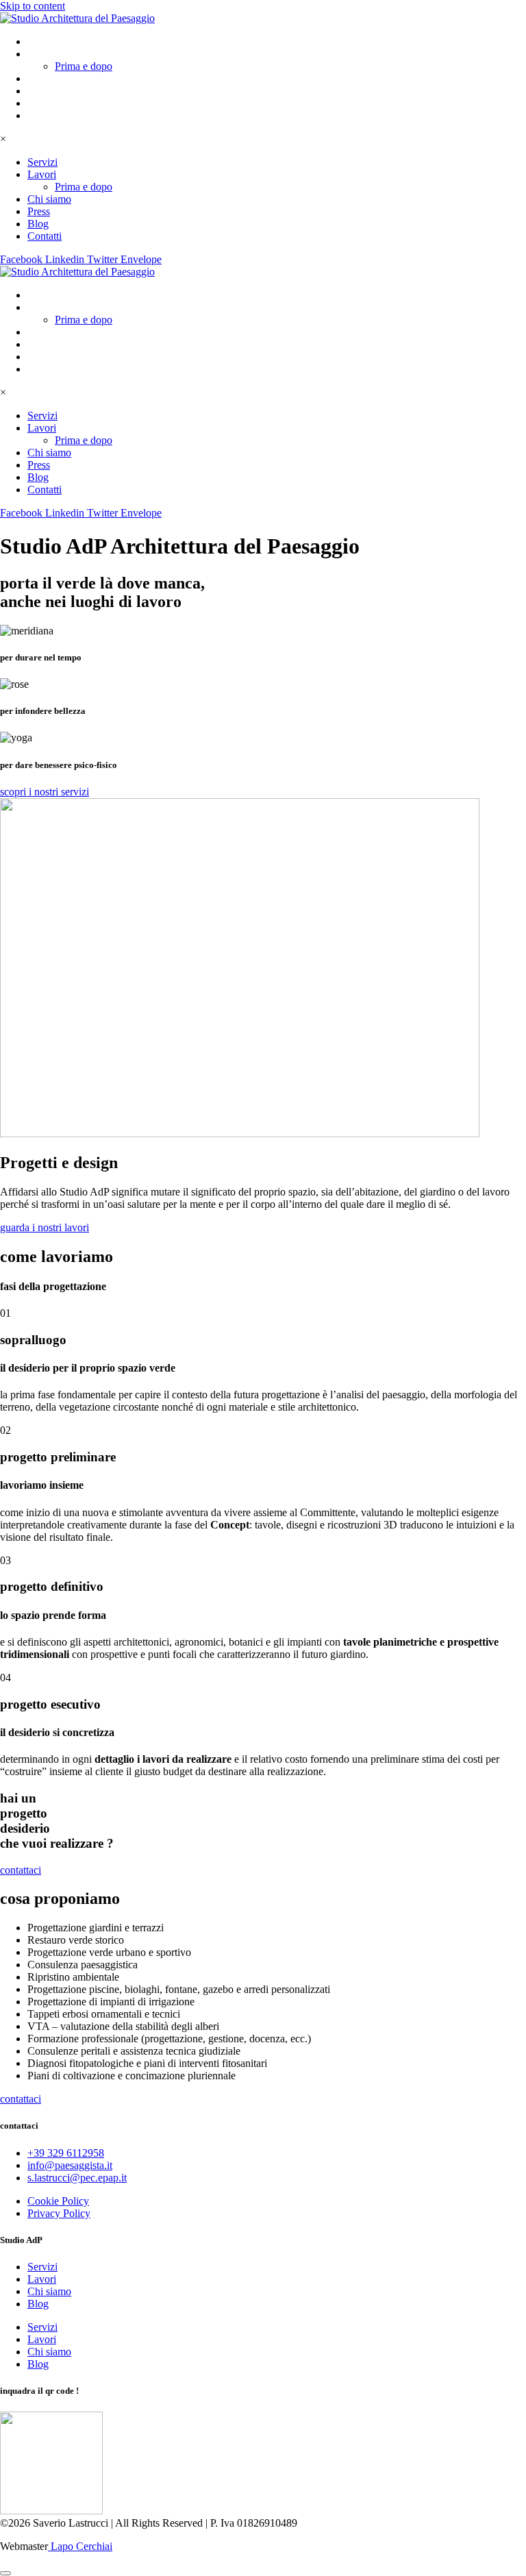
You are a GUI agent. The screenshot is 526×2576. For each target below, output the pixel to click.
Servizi (42, 41)
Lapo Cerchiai (80, 2546)
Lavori (42, 54)
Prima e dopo (84, 66)
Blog (38, 103)
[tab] (263, 644)
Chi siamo (49, 78)
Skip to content (33, 6)
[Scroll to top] (5, 2573)
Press (39, 91)
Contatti (45, 115)
